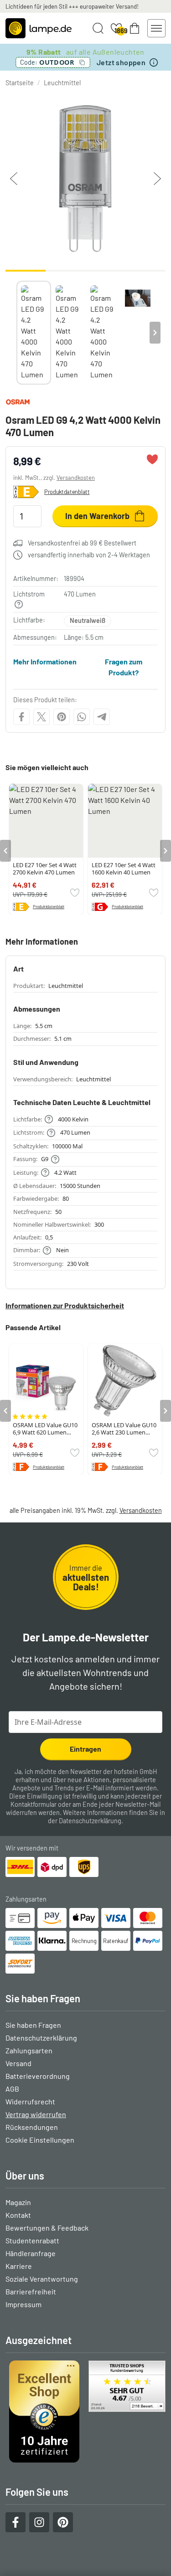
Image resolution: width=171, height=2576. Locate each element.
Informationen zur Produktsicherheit (65, 1305)
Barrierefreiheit (31, 2291)
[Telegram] (102, 717)
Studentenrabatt (32, 2240)
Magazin (18, 2202)
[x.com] (41, 717)
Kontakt (18, 2215)
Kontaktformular (34, 1804)
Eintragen (85, 1749)
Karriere (19, 2266)
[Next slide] (155, 333)
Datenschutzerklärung (90, 1821)
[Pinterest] (62, 717)
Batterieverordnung (38, 2076)
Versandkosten (76, 478)
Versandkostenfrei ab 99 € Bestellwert (82, 543)
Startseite (20, 83)
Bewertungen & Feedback (47, 2228)
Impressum (23, 2304)
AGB (12, 2089)
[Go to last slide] (5, 851)
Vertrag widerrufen (36, 2114)
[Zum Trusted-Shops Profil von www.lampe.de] (85, 2411)
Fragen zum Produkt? (124, 667)
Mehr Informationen (45, 661)
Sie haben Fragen (33, 2025)
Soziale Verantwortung (42, 2279)
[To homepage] (39, 28)
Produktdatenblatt (67, 492)
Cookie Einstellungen (40, 2140)
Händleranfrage (31, 2253)
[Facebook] (21, 717)
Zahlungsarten (29, 2050)
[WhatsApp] (82, 717)
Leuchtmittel (62, 83)
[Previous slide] (16, 333)
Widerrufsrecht (30, 2101)
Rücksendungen (32, 2127)
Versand (18, 2063)
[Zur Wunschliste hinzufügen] (152, 459)
